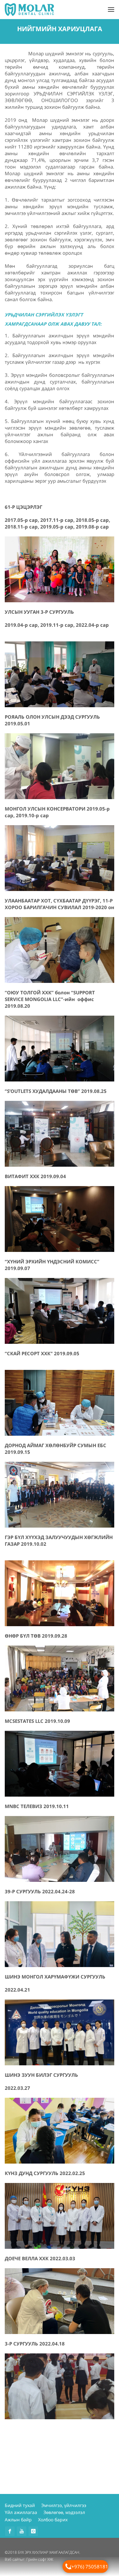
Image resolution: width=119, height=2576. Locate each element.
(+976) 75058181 (89, 2566)
